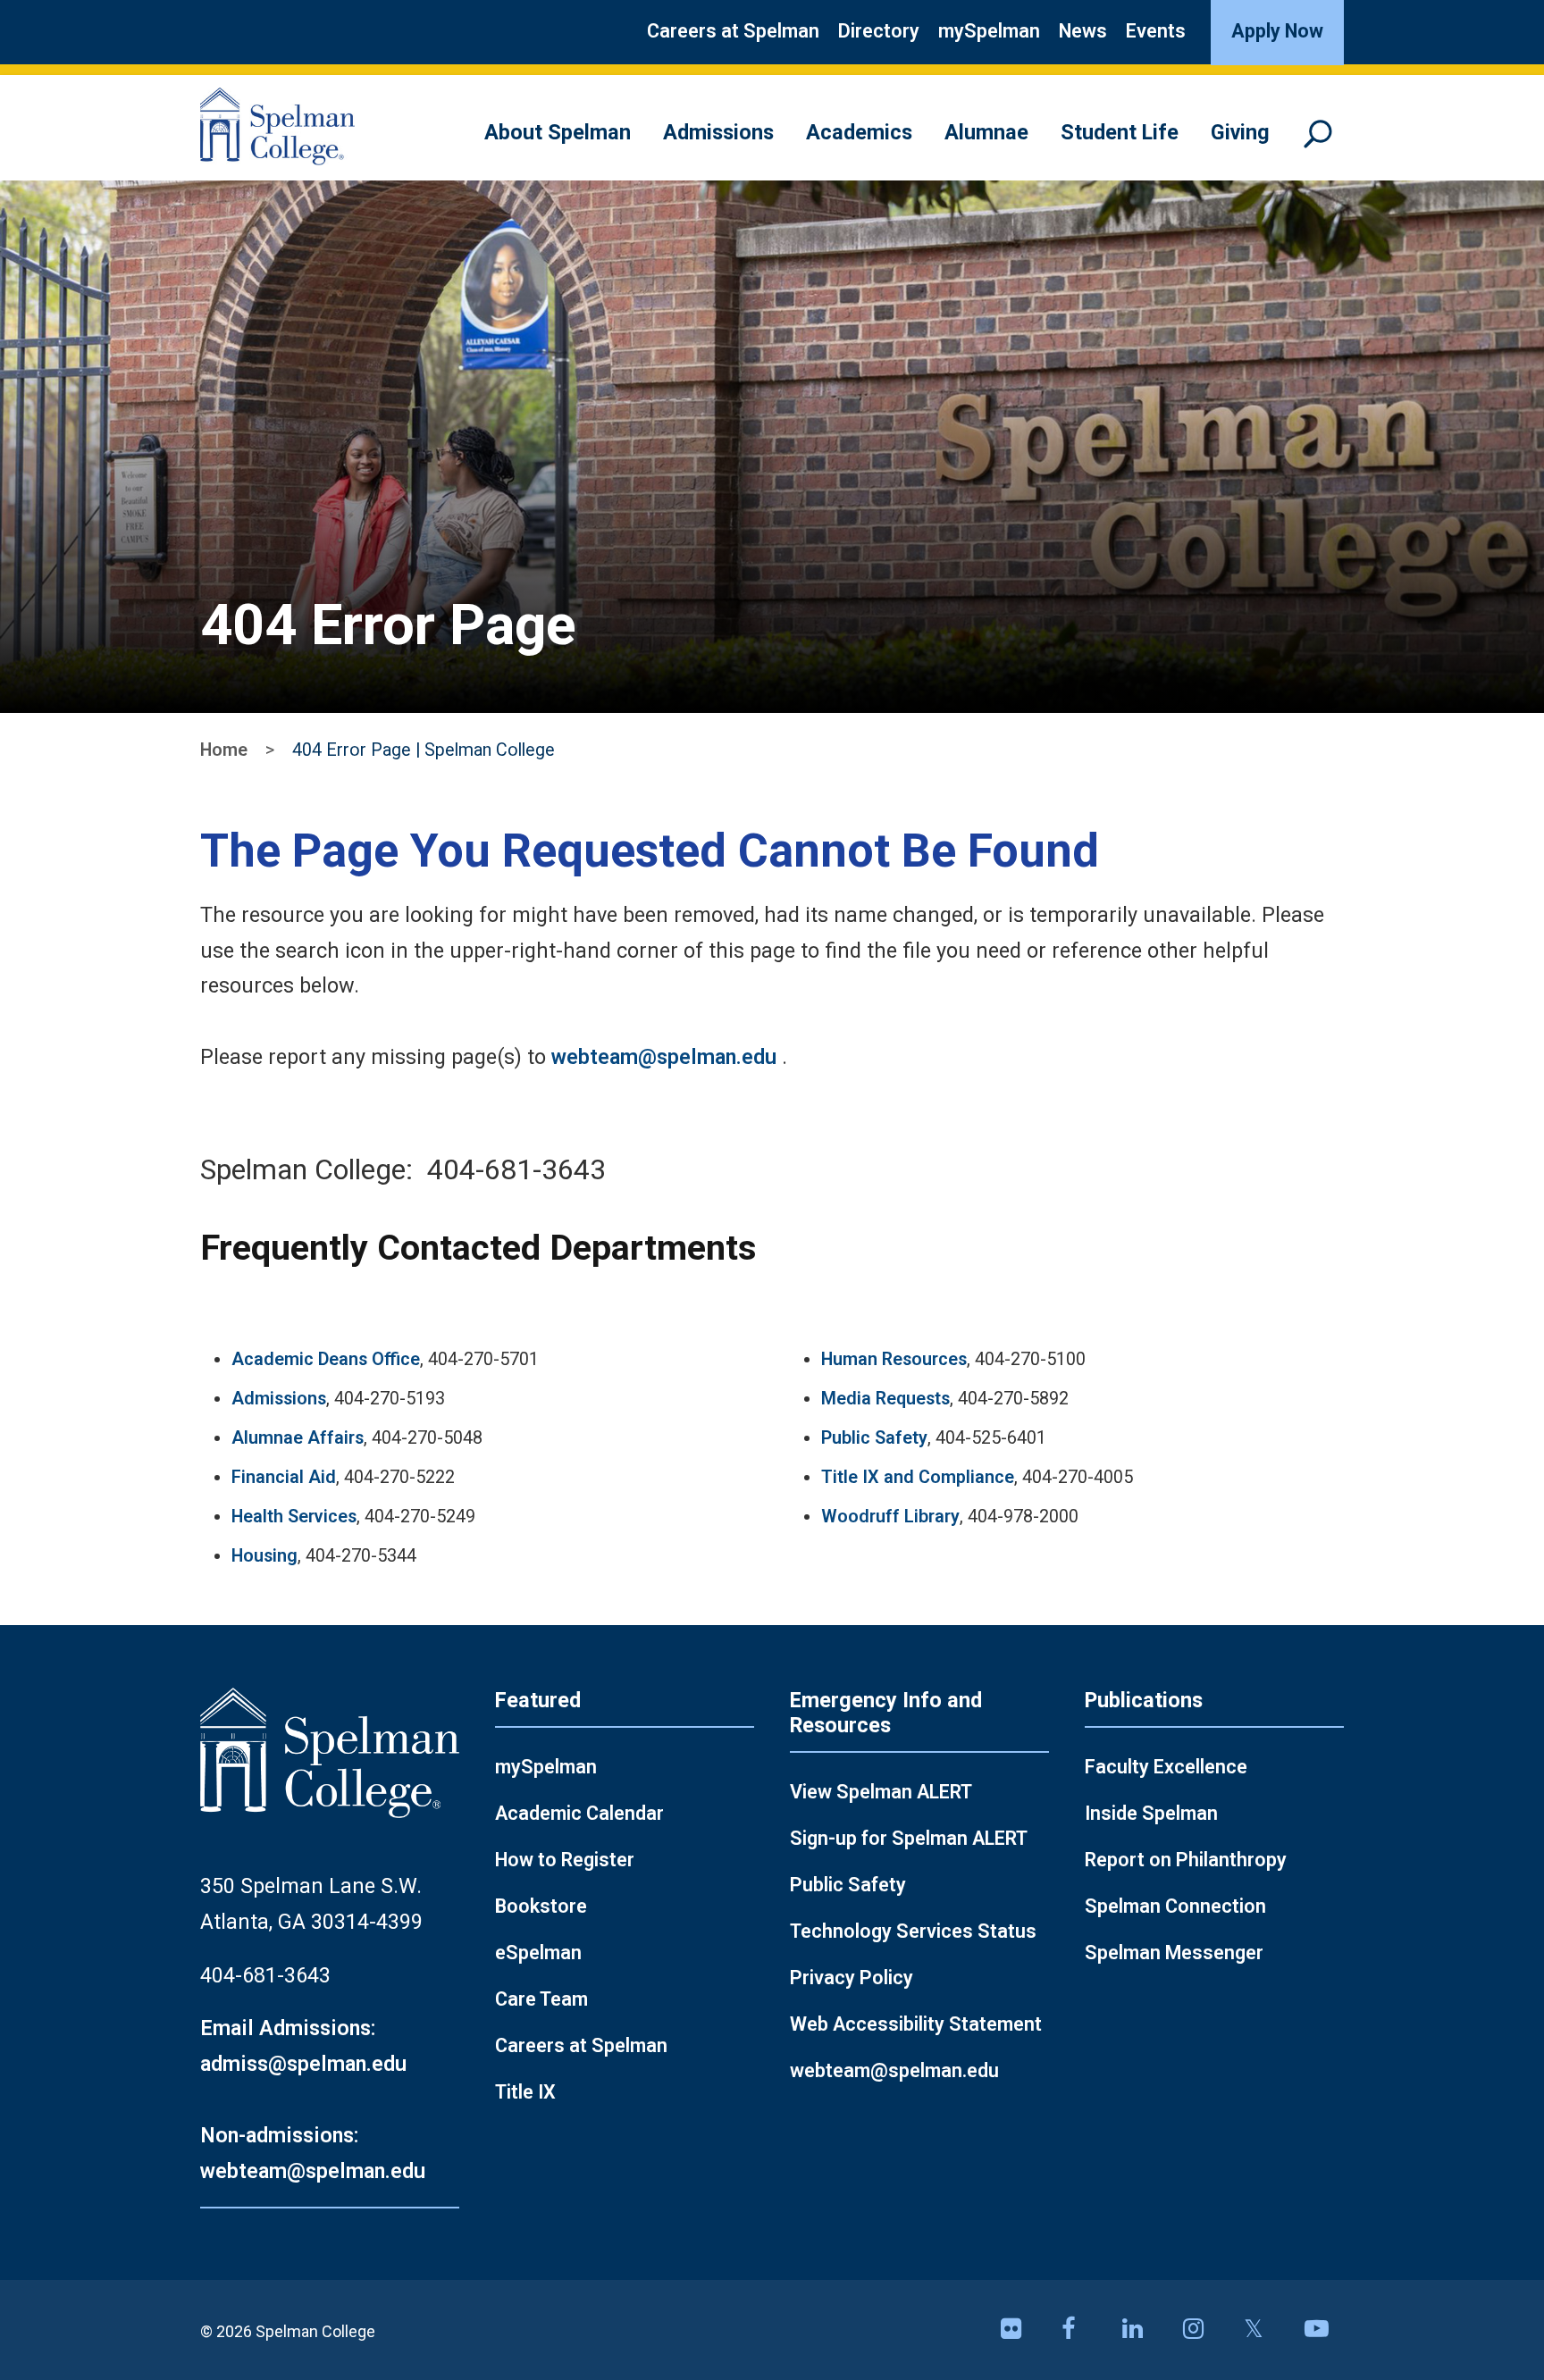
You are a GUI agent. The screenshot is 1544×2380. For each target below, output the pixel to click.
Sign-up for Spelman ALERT (909, 1838)
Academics (859, 132)
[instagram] (1203, 2330)
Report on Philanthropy (1186, 1860)
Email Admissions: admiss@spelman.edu (303, 2046)
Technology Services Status (913, 1931)
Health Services (294, 1517)
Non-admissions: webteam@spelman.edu (313, 2153)
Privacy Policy (852, 1978)
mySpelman (989, 31)
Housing (264, 1556)
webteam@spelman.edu (664, 1057)
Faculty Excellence (1166, 1767)
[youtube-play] (1324, 2330)
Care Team (541, 1999)
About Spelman (558, 132)
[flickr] (1020, 2330)
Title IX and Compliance (918, 1477)
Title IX (525, 2092)
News (1083, 31)
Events (1156, 31)
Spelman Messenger (1174, 1953)
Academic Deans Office (326, 1359)
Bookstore (541, 1906)
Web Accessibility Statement (916, 2024)
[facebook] (1081, 2330)
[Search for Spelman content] (1324, 142)
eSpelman (538, 1953)
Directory (879, 31)
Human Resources (894, 1359)
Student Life (1120, 132)
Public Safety (874, 1438)
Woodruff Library (890, 1517)
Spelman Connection (1175, 1906)
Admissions (718, 132)
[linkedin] (1142, 2330)
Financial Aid (284, 1477)
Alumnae (986, 132)
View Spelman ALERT (881, 1792)
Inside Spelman (1151, 1813)
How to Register (565, 1860)
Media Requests (885, 1399)
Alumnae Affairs (298, 1438)
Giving (1240, 132)
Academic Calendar (579, 1813)
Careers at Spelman (733, 31)
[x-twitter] (1263, 2330)
